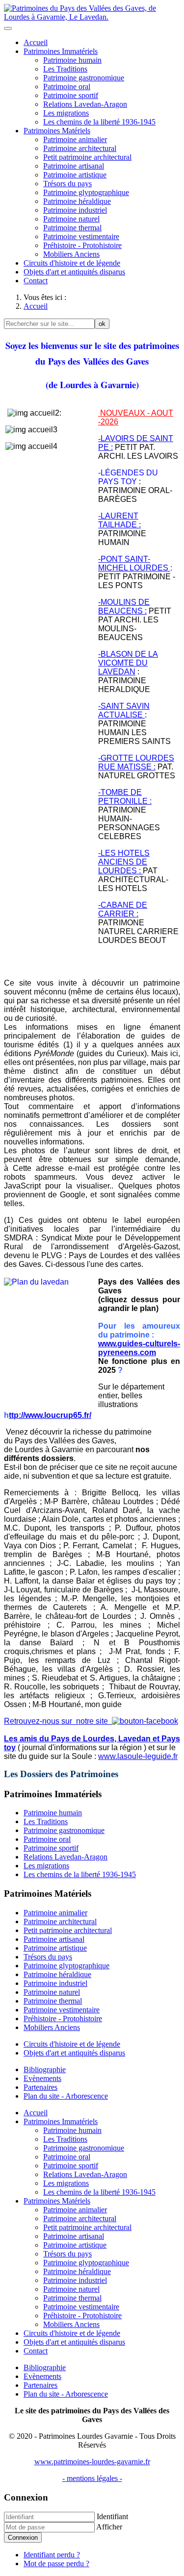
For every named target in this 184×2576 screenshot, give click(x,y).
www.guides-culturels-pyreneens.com (139, 1348)
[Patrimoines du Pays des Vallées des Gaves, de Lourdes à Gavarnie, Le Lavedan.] (92, 17)
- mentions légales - (92, 2478)
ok (102, 324)
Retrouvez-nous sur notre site (58, 1721)
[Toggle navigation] (8, 28)
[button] (61, 51)
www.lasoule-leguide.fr (138, 1756)
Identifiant (112, 2516)
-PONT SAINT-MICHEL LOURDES (134, 563)
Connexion (23, 2538)
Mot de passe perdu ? (56, 2564)
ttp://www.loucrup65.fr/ (50, 1415)
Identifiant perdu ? (52, 2555)
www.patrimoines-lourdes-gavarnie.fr (92, 2462)
